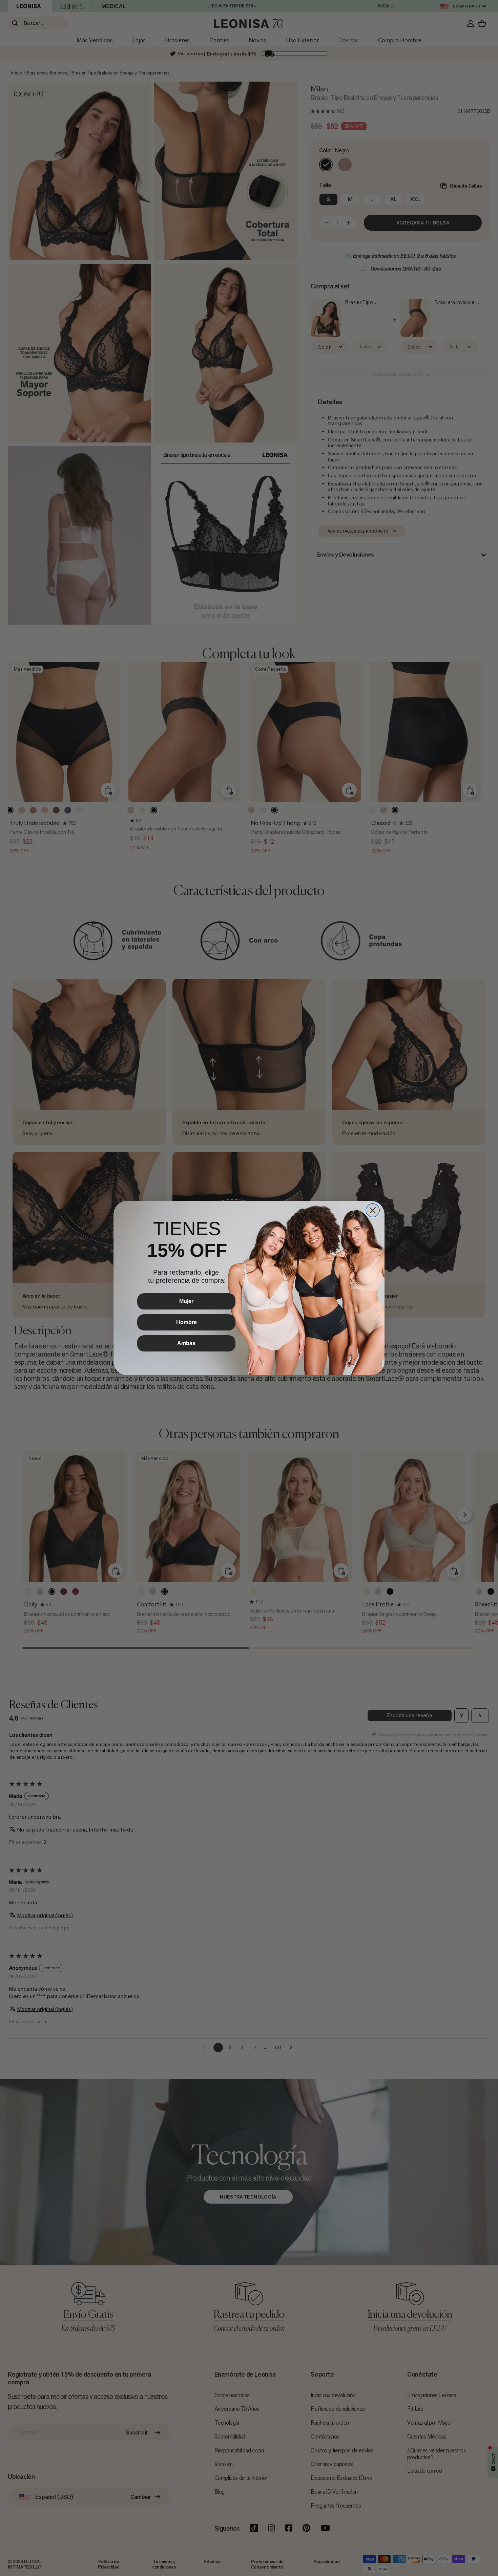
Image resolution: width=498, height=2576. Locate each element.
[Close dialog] (373, 1210)
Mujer (186, 1301)
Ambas (186, 1343)
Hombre (186, 1322)
